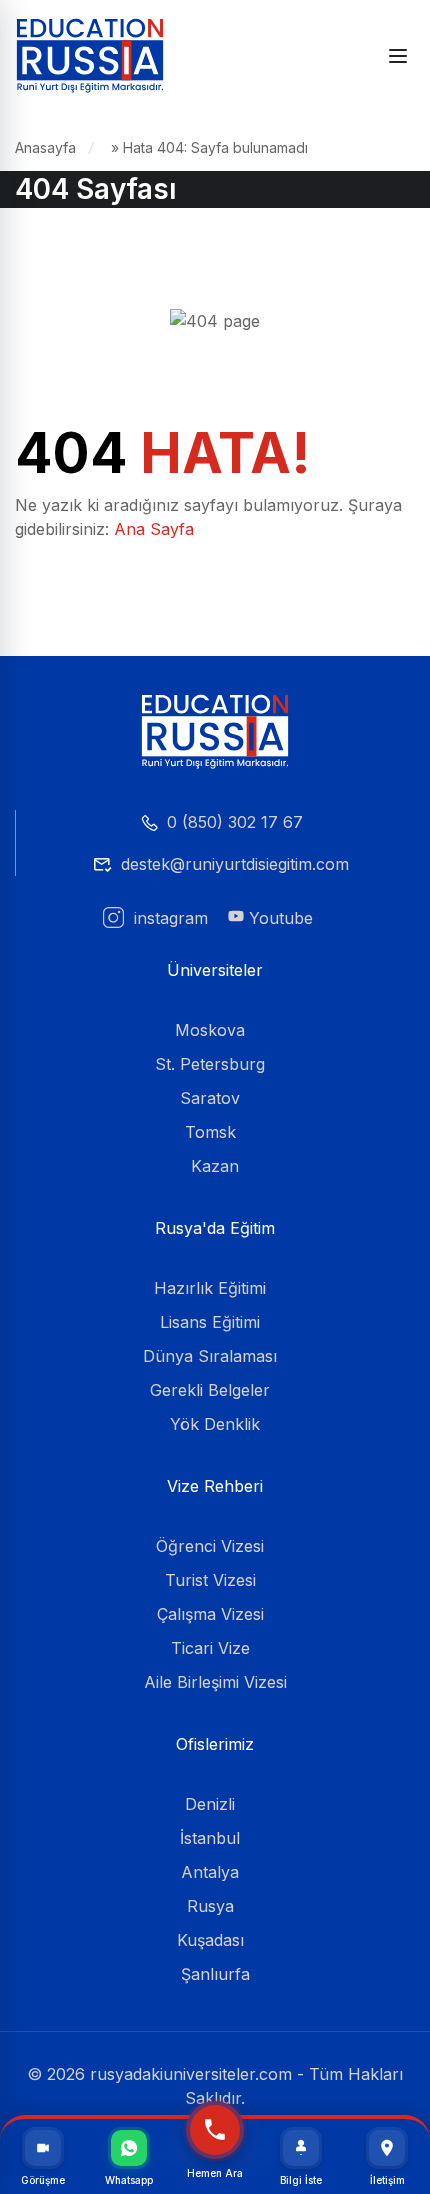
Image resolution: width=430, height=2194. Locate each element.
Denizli (210, 1804)
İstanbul (210, 1838)
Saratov (210, 1098)
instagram (168, 918)
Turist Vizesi (210, 1580)
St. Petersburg (210, 1064)
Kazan (215, 1166)
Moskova (210, 1030)
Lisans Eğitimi (210, 1322)
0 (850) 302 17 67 (235, 822)
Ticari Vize (210, 1648)
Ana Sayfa (154, 529)
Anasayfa (45, 147)
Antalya (210, 1872)
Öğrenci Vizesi (210, 1546)
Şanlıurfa (215, 1974)
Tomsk (210, 1132)
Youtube (278, 918)
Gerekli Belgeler (210, 1390)
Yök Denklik (215, 1424)
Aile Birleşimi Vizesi (215, 1682)
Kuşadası (210, 1940)
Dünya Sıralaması (210, 1356)
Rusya (210, 1906)
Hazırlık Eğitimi (210, 1288)
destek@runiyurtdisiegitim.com (235, 864)
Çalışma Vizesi (210, 1614)
